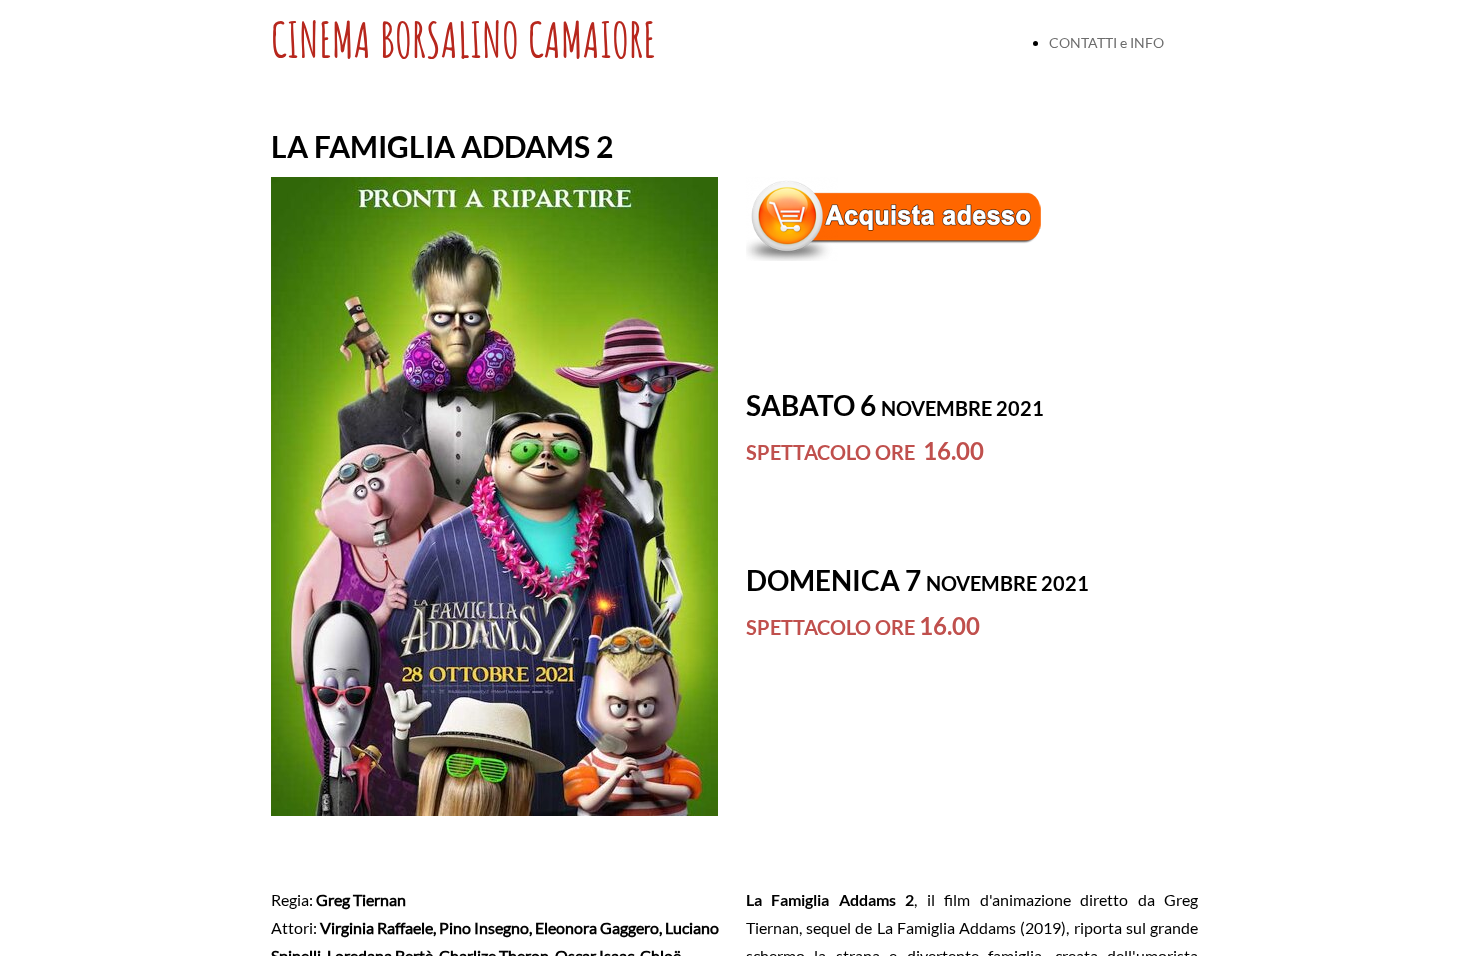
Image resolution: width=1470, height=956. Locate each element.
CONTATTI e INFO (1106, 42)
